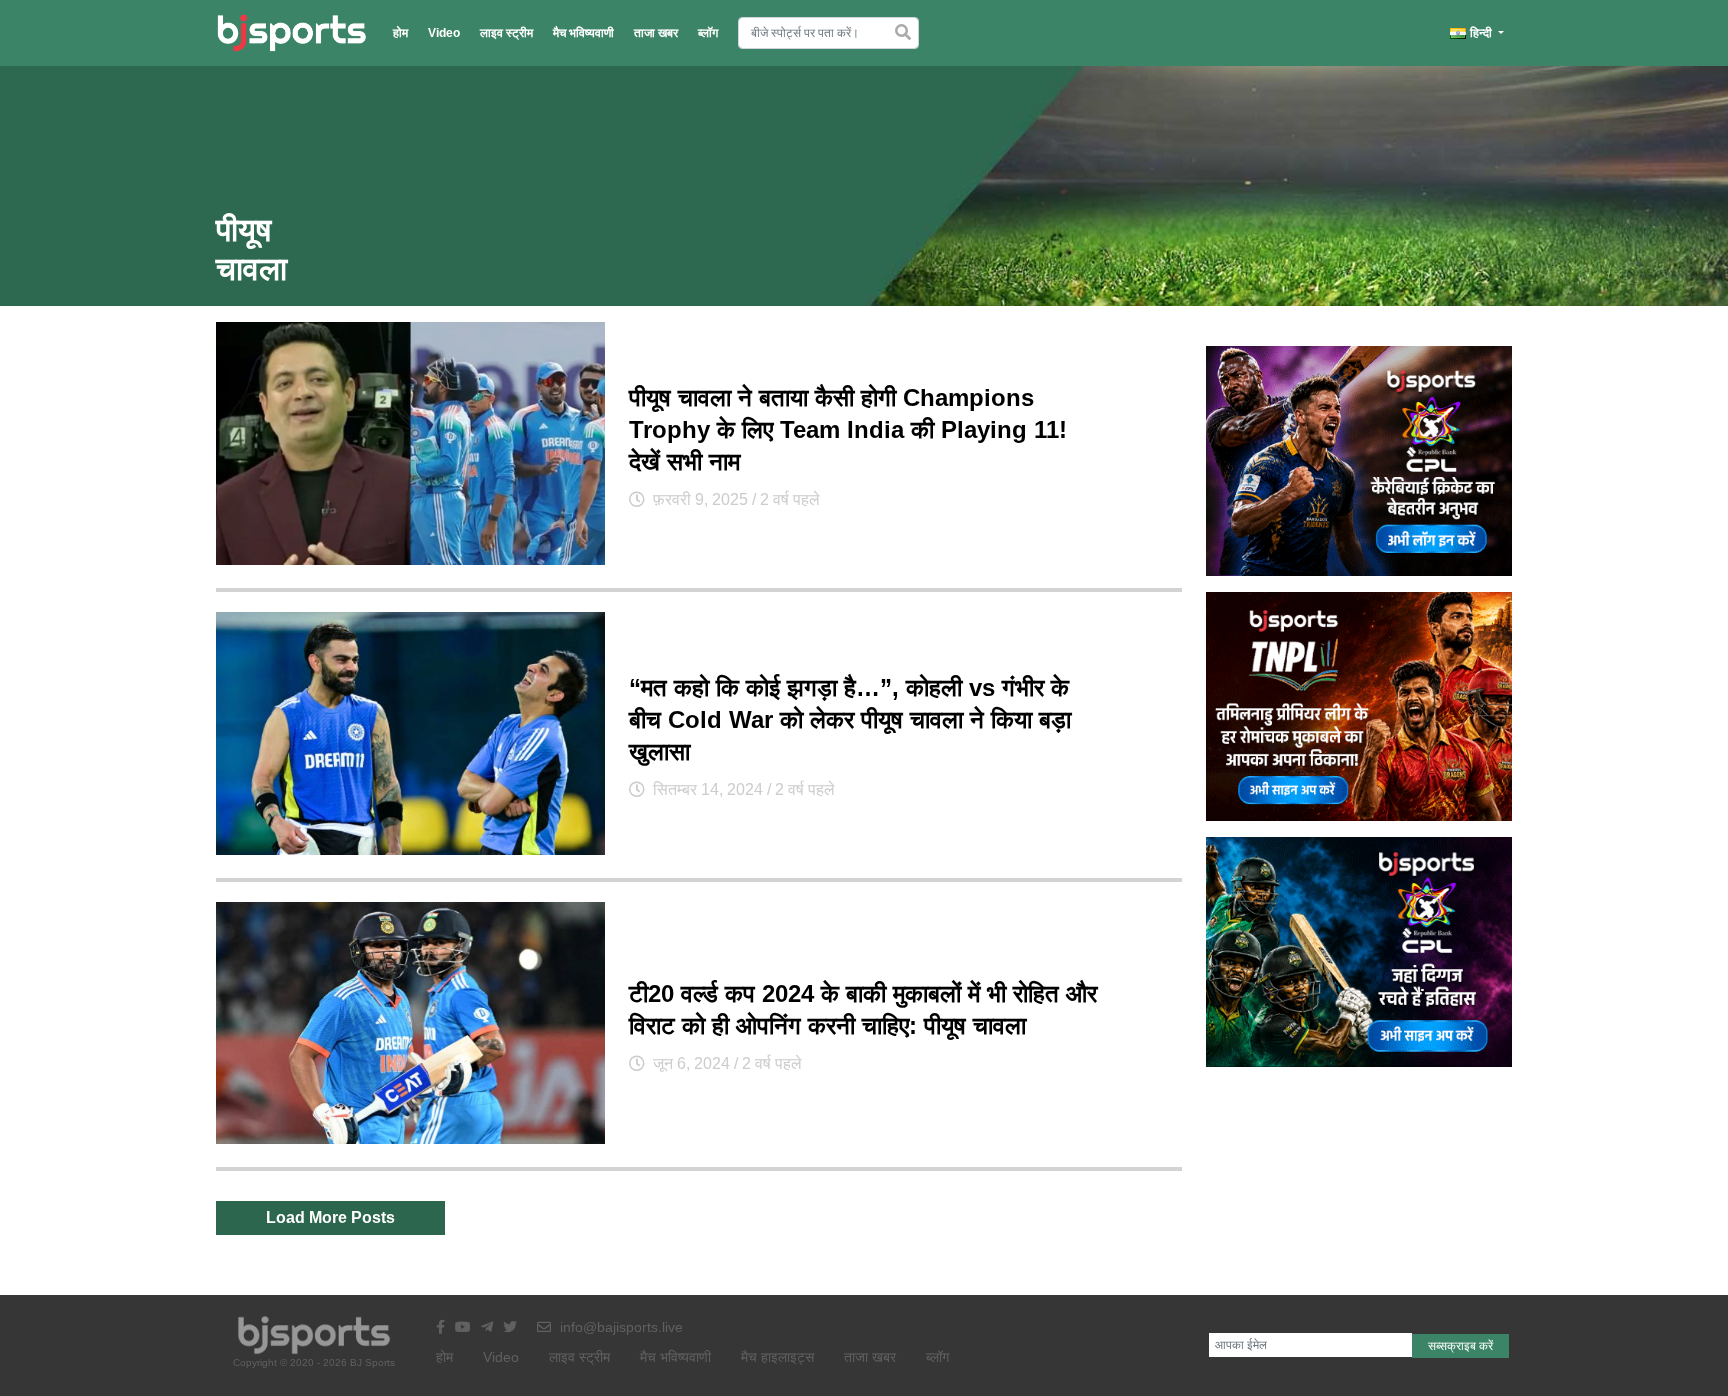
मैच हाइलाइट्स (777, 1357)
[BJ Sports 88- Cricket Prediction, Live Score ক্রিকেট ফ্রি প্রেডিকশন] (291, 33)
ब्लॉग (708, 33)
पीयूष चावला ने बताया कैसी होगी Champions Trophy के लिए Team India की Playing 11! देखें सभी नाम (848, 429)
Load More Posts (330, 1217)
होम (400, 33)
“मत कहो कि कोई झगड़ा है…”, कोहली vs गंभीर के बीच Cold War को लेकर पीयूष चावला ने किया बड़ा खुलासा (850, 719)
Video (444, 33)
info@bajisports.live (619, 1327)
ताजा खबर (656, 33)
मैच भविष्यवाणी (583, 33)
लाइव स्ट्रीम (506, 33)
